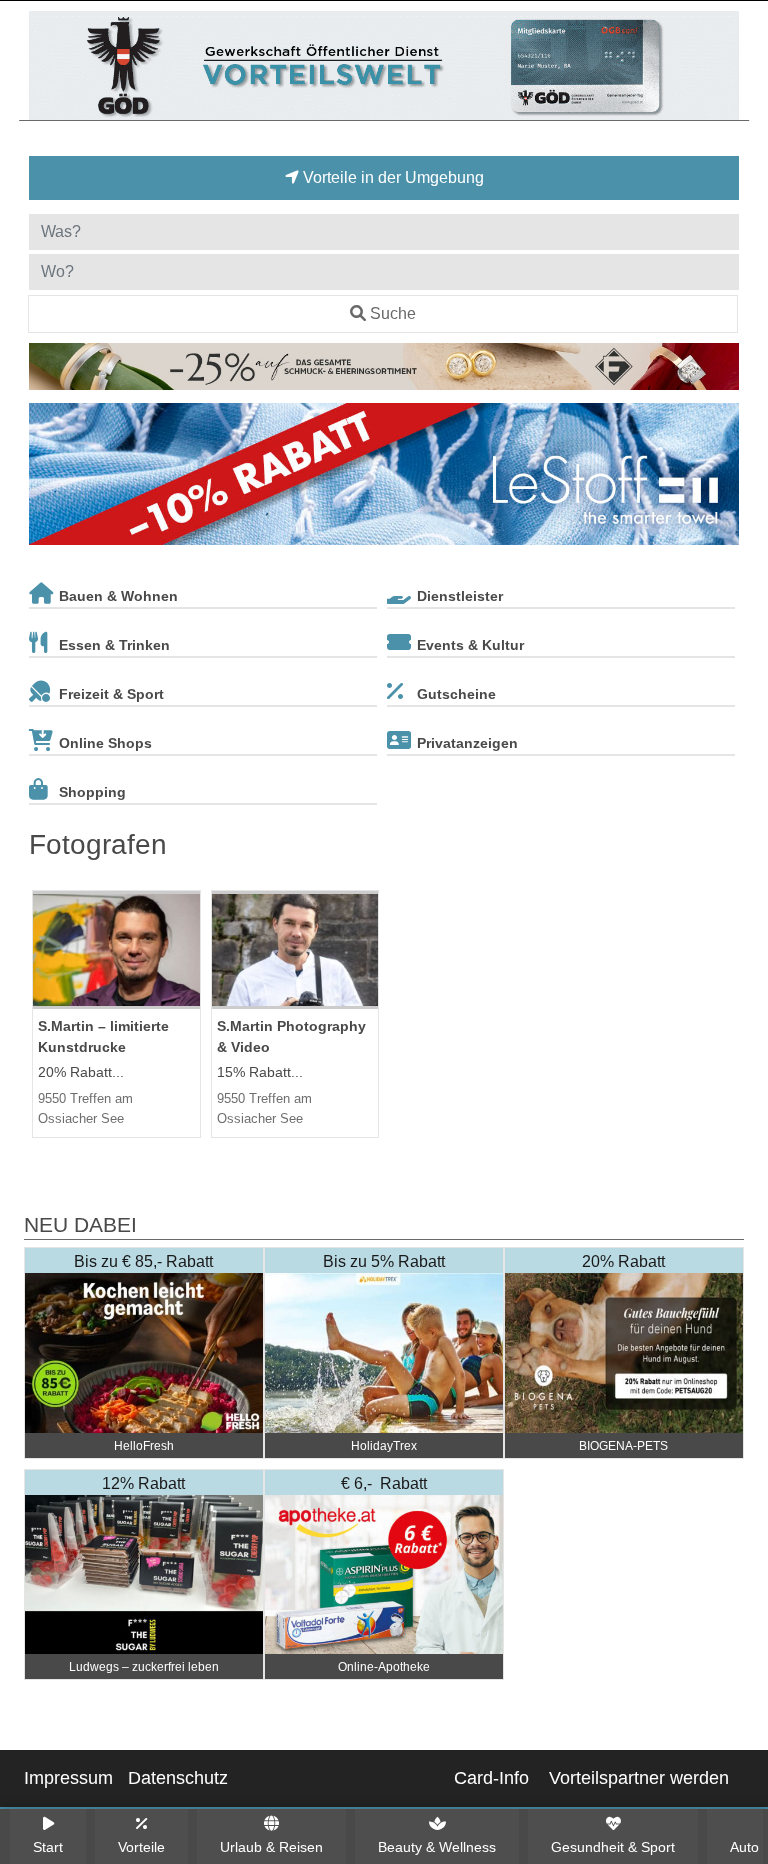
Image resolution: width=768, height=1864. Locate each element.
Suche (393, 313)
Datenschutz (178, 1778)
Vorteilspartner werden (639, 1778)
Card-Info (491, 1778)
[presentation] (48, 478)
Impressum (68, 1778)
